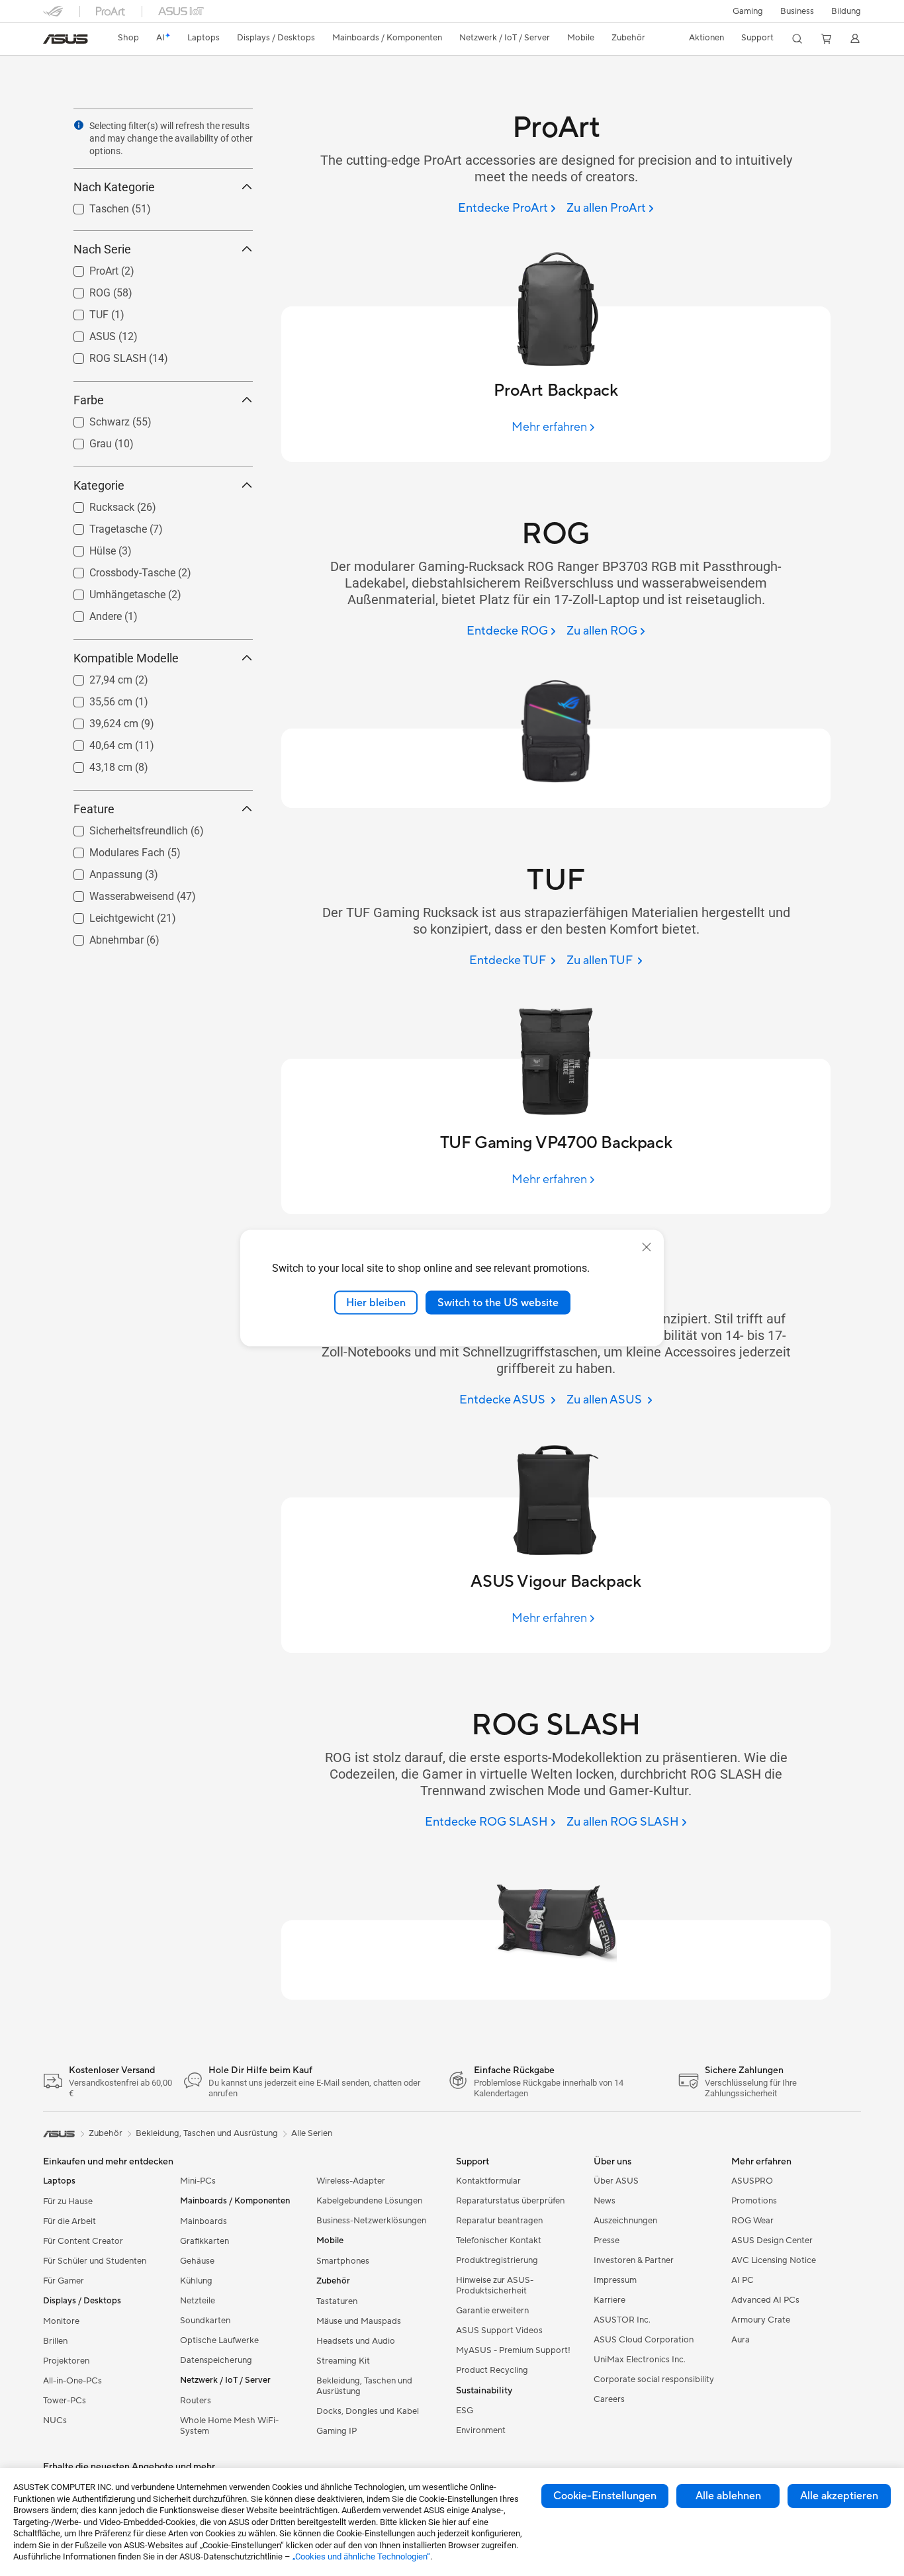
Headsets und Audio (356, 2341)
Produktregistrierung (497, 2260)
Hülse (87, 548)
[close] (647, 1247)
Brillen (55, 2341)
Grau (85, 440)
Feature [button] (94, 809)
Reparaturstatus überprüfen (510, 2201)
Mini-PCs (198, 2181)
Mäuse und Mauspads (359, 2321)
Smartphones (343, 2261)
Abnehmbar (101, 937)
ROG (84, 289)
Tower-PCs (65, 2401)
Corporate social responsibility (654, 2379)
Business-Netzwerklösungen (371, 2221)
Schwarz (94, 419)
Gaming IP (337, 2431)
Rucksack (96, 504)
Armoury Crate (761, 2320)
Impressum (615, 2280)
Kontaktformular (488, 2181)
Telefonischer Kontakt (499, 2241)
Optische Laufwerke (219, 2340)
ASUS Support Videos (499, 2331)
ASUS (87, 333)
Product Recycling (492, 2370)
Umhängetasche (112, 591)
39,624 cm (98, 720)
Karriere (610, 2300)
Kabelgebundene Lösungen (369, 2201)
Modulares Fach (111, 849)
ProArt (88, 268)
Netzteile (198, 2301)
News (605, 2201)
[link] (66, 39)
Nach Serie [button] (102, 249)
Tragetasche (102, 526)
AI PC (743, 2280)
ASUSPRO (752, 2181)
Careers (609, 2399)
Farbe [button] (89, 400)
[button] (748, 11)
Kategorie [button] (99, 485)
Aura (741, 2340)
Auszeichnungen (625, 2221)
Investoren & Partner (634, 2260)
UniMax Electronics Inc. (640, 2360)
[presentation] (79, 125)
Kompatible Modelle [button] (126, 658)
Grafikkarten (204, 2241)
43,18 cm (95, 764)
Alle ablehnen (728, 2496)
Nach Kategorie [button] (114, 187)
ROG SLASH (102, 355)
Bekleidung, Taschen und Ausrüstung (364, 2386)
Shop (128, 38)
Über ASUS (616, 2181)
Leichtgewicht (106, 915)
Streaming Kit (343, 2361)
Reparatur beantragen (499, 2221)
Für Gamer (64, 2281)
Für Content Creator (83, 2241)
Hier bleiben (376, 1302)
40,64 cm (95, 742)
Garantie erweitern (492, 2311)
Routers (196, 2401)
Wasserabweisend (116, 893)
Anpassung (100, 871)
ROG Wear (752, 2221)
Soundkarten (205, 2321)
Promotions (754, 2201)
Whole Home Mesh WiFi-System (229, 2426)
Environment (481, 2430)
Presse (607, 2241)
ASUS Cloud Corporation (644, 2340)
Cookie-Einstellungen (605, 2496)
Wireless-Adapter (351, 2181)
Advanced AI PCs (765, 2300)
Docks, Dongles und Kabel (368, 2411)
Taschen (93, 205)
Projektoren (66, 2361)
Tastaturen (337, 2301)
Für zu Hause (68, 2201)
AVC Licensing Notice (774, 2260)
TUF (83, 311)
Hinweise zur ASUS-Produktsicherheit (495, 2286)
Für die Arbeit (69, 2221)
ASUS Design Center (772, 2241)
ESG (465, 2411)
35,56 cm (95, 698)
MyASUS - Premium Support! (513, 2350)
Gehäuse (197, 2261)
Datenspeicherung (216, 2360)
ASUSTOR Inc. (622, 2320)
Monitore (61, 2321)
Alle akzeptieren (839, 2496)
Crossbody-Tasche (116, 569)
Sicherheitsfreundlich (123, 827)
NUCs (55, 2421)
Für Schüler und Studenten (95, 2261)
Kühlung (196, 2281)
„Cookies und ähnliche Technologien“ (361, 2556)
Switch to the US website (498, 1302)
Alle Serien (312, 2133)
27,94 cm (95, 677)
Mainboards (203, 2221)
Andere (90, 613)
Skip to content (51, 41)
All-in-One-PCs (72, 2381)
